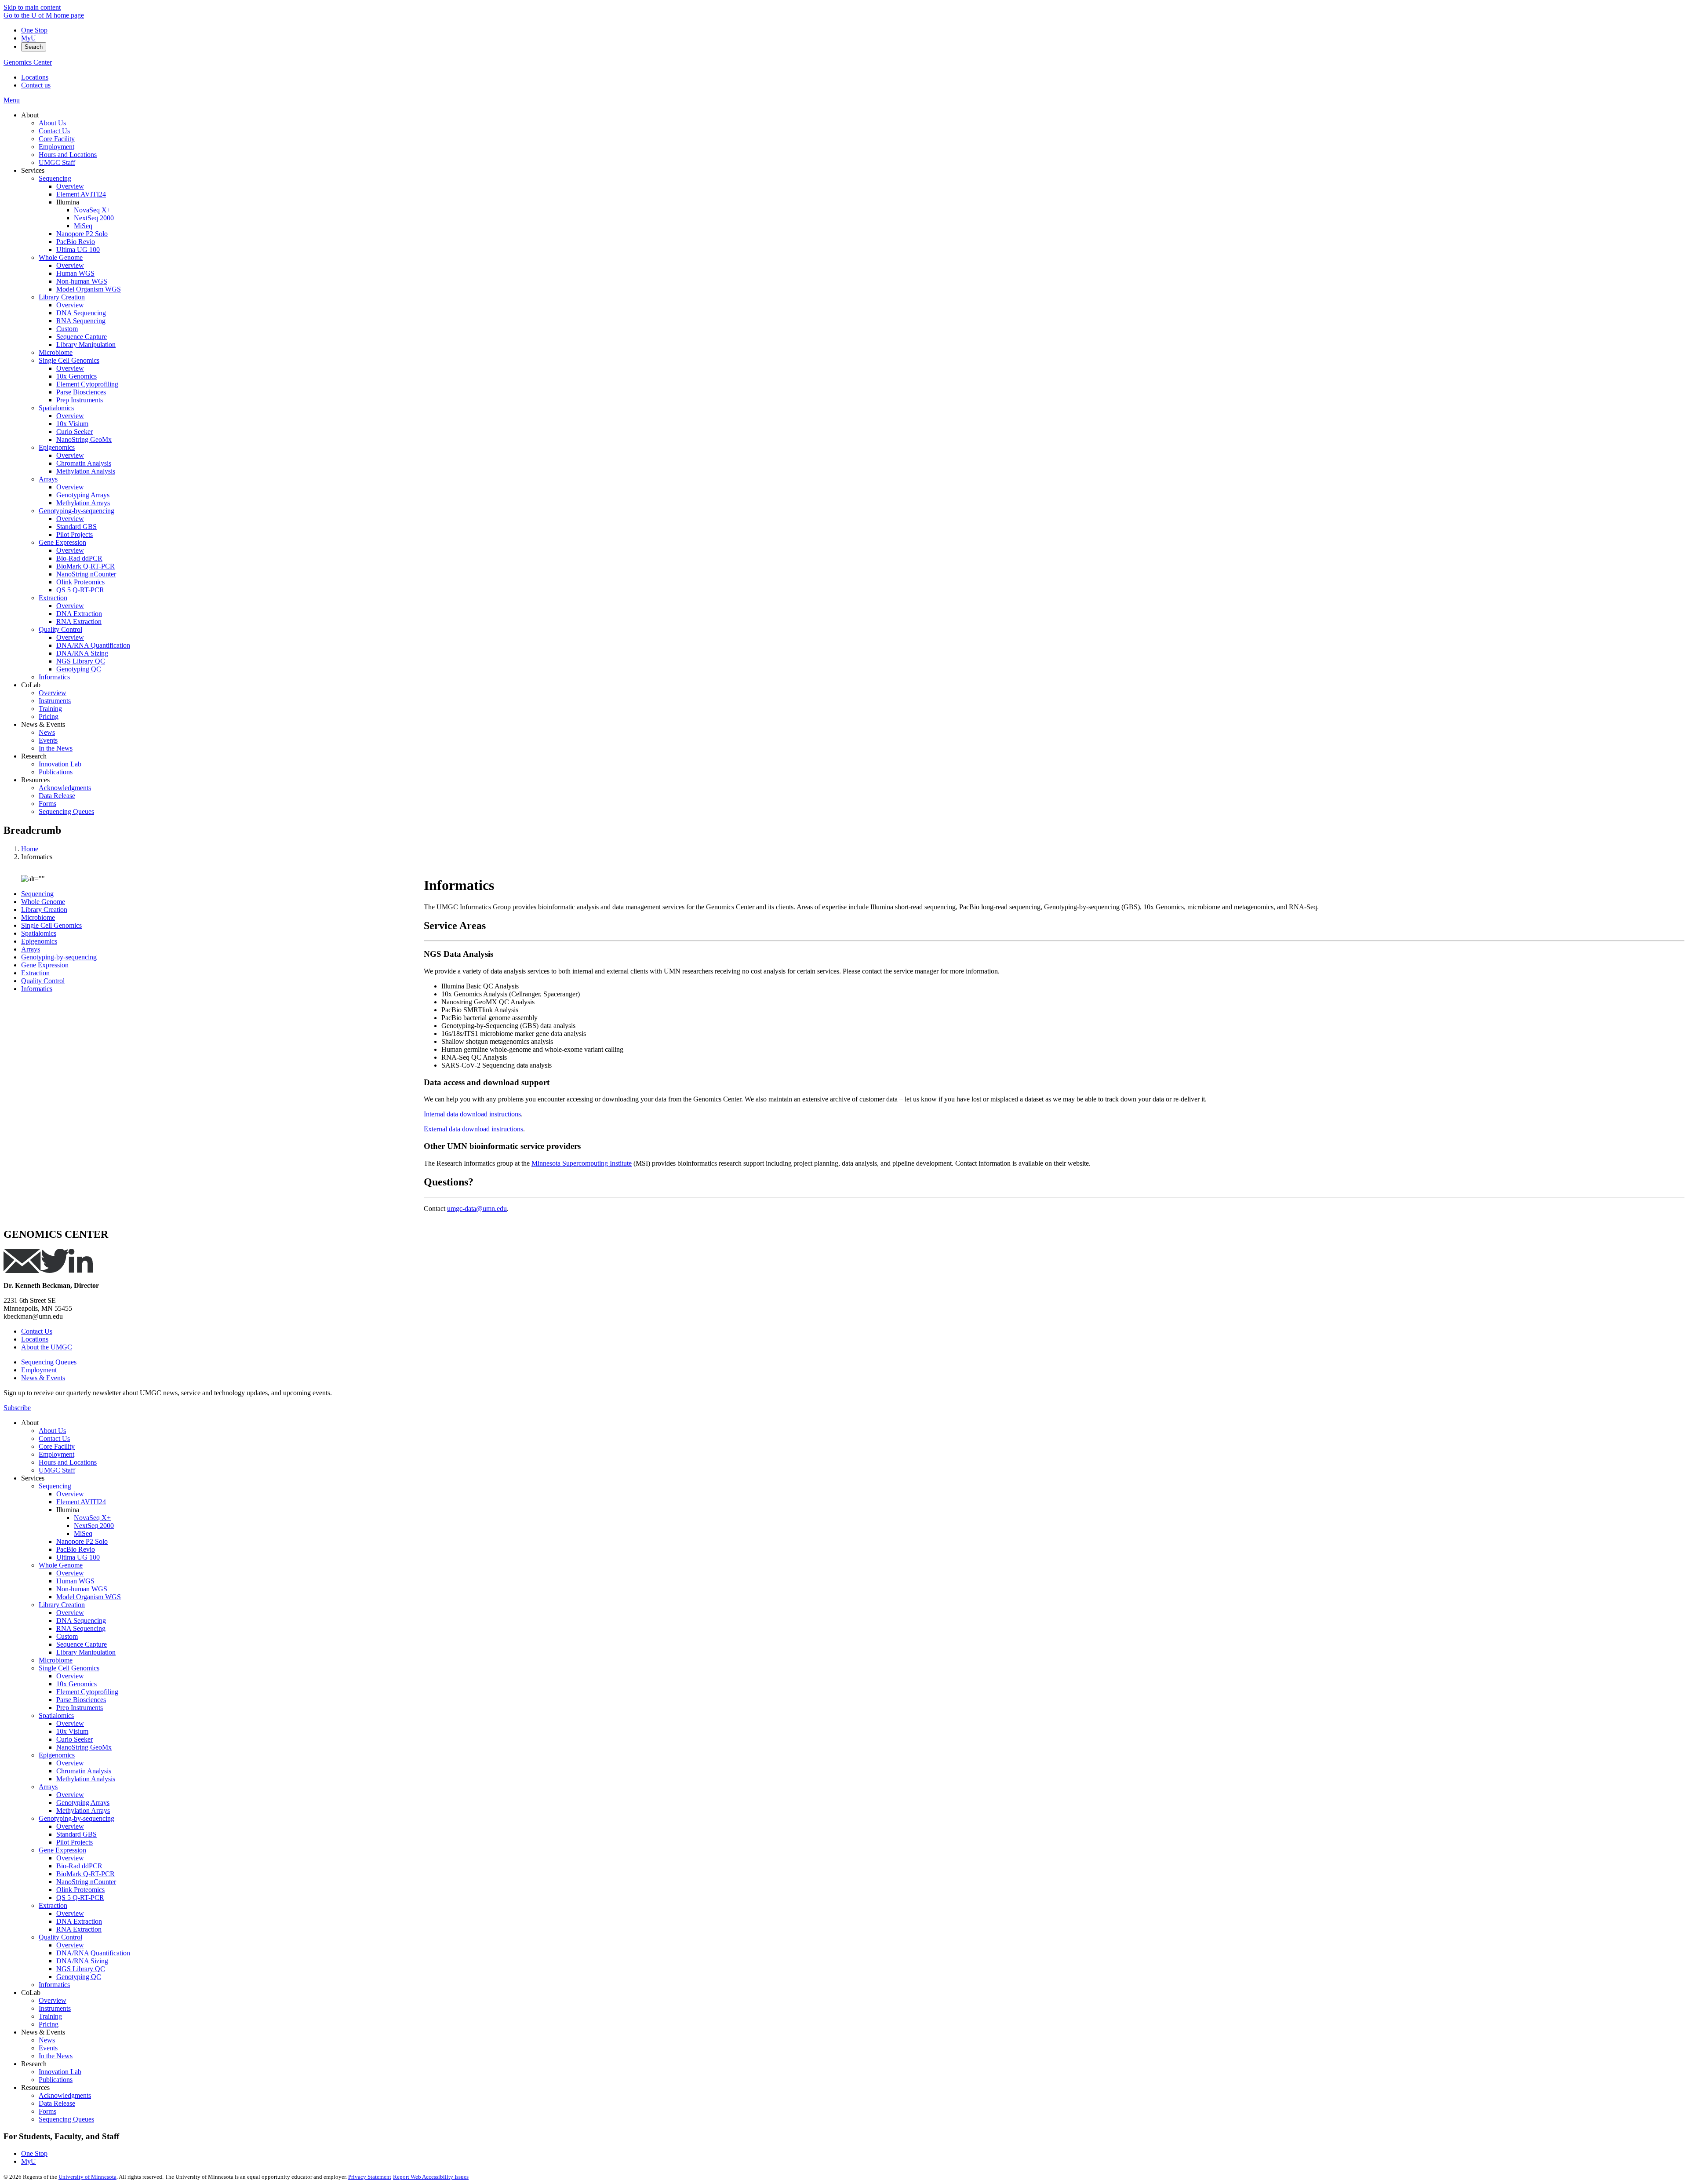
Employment (39, 1370)
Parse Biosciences (81, 1700)
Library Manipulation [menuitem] (86, 345)
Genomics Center (28, 62)
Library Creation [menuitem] (62, 297)
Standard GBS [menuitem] (76, 527)
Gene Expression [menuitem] (62, 542)
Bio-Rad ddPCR (79, 1866)
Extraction (35, 973)
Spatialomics (39, 933)
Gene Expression (45, 965)
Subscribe (17, 1408)
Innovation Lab (60, 2072)
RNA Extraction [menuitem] (79, 622)
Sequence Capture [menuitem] (82, 337)
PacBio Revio (76, 1549)
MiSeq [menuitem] (83, 226)
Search (34, 47)
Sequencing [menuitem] (55, 178)
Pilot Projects (75, 1842)
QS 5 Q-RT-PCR (80, 1898)
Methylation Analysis (86, 1779)
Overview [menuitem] (70, 186)
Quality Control (43, 981)
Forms (47, 2111)
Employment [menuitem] (56, 147)
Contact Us (37, 1331)
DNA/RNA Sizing (82, 1961)
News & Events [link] (43, 724)
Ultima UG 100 (78, 1557)
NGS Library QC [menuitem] (81, 661)
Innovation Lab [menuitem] (60, 764)
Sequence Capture (82, 1644)
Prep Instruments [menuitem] (80, 400)
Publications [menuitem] (56, 772)
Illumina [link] (68, 202)
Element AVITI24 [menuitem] (81, 194)
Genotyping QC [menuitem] (79, 669)
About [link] (30, 115)
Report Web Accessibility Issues (431, 2177)
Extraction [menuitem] (53, 598)
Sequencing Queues (49, 1362)
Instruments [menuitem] (55, 701)
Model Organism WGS (89, 1597)
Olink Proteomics (80, 1890)
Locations (35, 77)
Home (30, 849)
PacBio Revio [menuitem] (76, 242)
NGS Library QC (81, 1969)
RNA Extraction (79, 1929)
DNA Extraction (79, 1921)
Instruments (55, 2008)
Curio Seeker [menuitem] (75, 432)
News (47, 2040)
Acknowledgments (65, 2095)
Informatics (37, 989)
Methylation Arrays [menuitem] (83, 503)
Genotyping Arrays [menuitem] (83, 495)
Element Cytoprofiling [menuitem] (87, 384)
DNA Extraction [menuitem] (79, 614)
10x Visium (72, 1731)
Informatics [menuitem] (54, 677)
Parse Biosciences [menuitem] (81, 392)
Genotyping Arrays (83, 1803)
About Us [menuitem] (52, 123)
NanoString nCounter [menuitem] (86, 574)
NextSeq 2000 (94, 1526)
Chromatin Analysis (84, 1771)
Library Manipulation (86, 1652)
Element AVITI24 (81, 1502)
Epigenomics (39, 941)
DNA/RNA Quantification (93, 1953)
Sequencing (37, 894)
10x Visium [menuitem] (72, 424)
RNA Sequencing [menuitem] (81, 321)
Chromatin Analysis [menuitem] (84, 463)
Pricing (49, 2024)
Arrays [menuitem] (48, 479)
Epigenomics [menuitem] (57, 447)
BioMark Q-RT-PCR (85, 1874)
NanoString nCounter (86, 1882)
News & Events (43, 1378)
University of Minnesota (87, 2177)
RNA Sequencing (81, 1628)
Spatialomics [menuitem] (56, 408)
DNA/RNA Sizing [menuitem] (82, 653)
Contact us (36, 85)
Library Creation (44, 910)
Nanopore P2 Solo (82, 1541)
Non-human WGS (82, 1589)
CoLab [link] (31, 685)
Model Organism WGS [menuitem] (89, 289)
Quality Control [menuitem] (60, 629)
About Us (52, 1431)
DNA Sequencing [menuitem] (81, 313)
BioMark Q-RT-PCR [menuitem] (85, 566)
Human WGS (75, 1581)
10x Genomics (76, 1684)
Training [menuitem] (50, 709)
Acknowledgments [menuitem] (65, 788)
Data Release (57, 2103)
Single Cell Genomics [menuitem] (69, 360)
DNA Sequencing (81, 1621)
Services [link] (33, 170)
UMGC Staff (57, 1470)
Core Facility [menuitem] (57, 139)
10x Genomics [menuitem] (76, 376)
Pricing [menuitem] (49, 716)
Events (48, 2048)
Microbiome (38, 917)
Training (50, 2016)
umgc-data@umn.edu (477, 1209)
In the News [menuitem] (56, 748)
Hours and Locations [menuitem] (68, 155)
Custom (67, 1636)
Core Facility (57, 1446)
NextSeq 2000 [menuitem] (94, 218)
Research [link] (34, 756)
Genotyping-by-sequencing (59, 957)
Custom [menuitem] (67, 329)
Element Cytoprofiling (87, 1692)
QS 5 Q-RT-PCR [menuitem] (80, 590)
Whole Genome (43, 902)
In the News (56, 2056)
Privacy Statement (370, 2177)
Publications (56, 2080)
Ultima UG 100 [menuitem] (78, 250)
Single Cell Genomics (51, 925)
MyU (29, 38)
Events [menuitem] (48, 740)
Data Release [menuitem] (57, 796)
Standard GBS (76, 1834)
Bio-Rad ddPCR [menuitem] (79, 558)
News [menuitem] (47, 732)
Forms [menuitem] (47, 804)
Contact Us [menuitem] (54, 131)
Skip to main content (32, 7)
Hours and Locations (68, 1462)
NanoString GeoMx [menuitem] (84, 439)
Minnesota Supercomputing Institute (582, 1163)
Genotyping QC (79, 1977)
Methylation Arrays (83, 1810)
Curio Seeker (75, 1739)
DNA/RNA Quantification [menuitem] (93, 645)
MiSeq (83, 1533)
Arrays (31, 949)
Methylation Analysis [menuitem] (86, 471)
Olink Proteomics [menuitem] (80, 582)
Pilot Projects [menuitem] (75, 534)
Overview (70, 1494)
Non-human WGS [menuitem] (82, 281)
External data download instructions (473, 1129)
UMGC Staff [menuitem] (57, 162)
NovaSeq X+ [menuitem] (92, 210)
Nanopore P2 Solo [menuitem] (82, 234)
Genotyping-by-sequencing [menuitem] (76, 511)
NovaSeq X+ (92, 1518)
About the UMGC (47, 1347)
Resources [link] (35, 780)
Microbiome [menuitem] (56, 352)
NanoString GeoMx (84, 1747)
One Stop (34, 30)
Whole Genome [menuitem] (61, 257)
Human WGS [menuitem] (75, 273)
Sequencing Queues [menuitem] (66, 811)
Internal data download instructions (472, 1114)
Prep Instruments (80, 1708)
